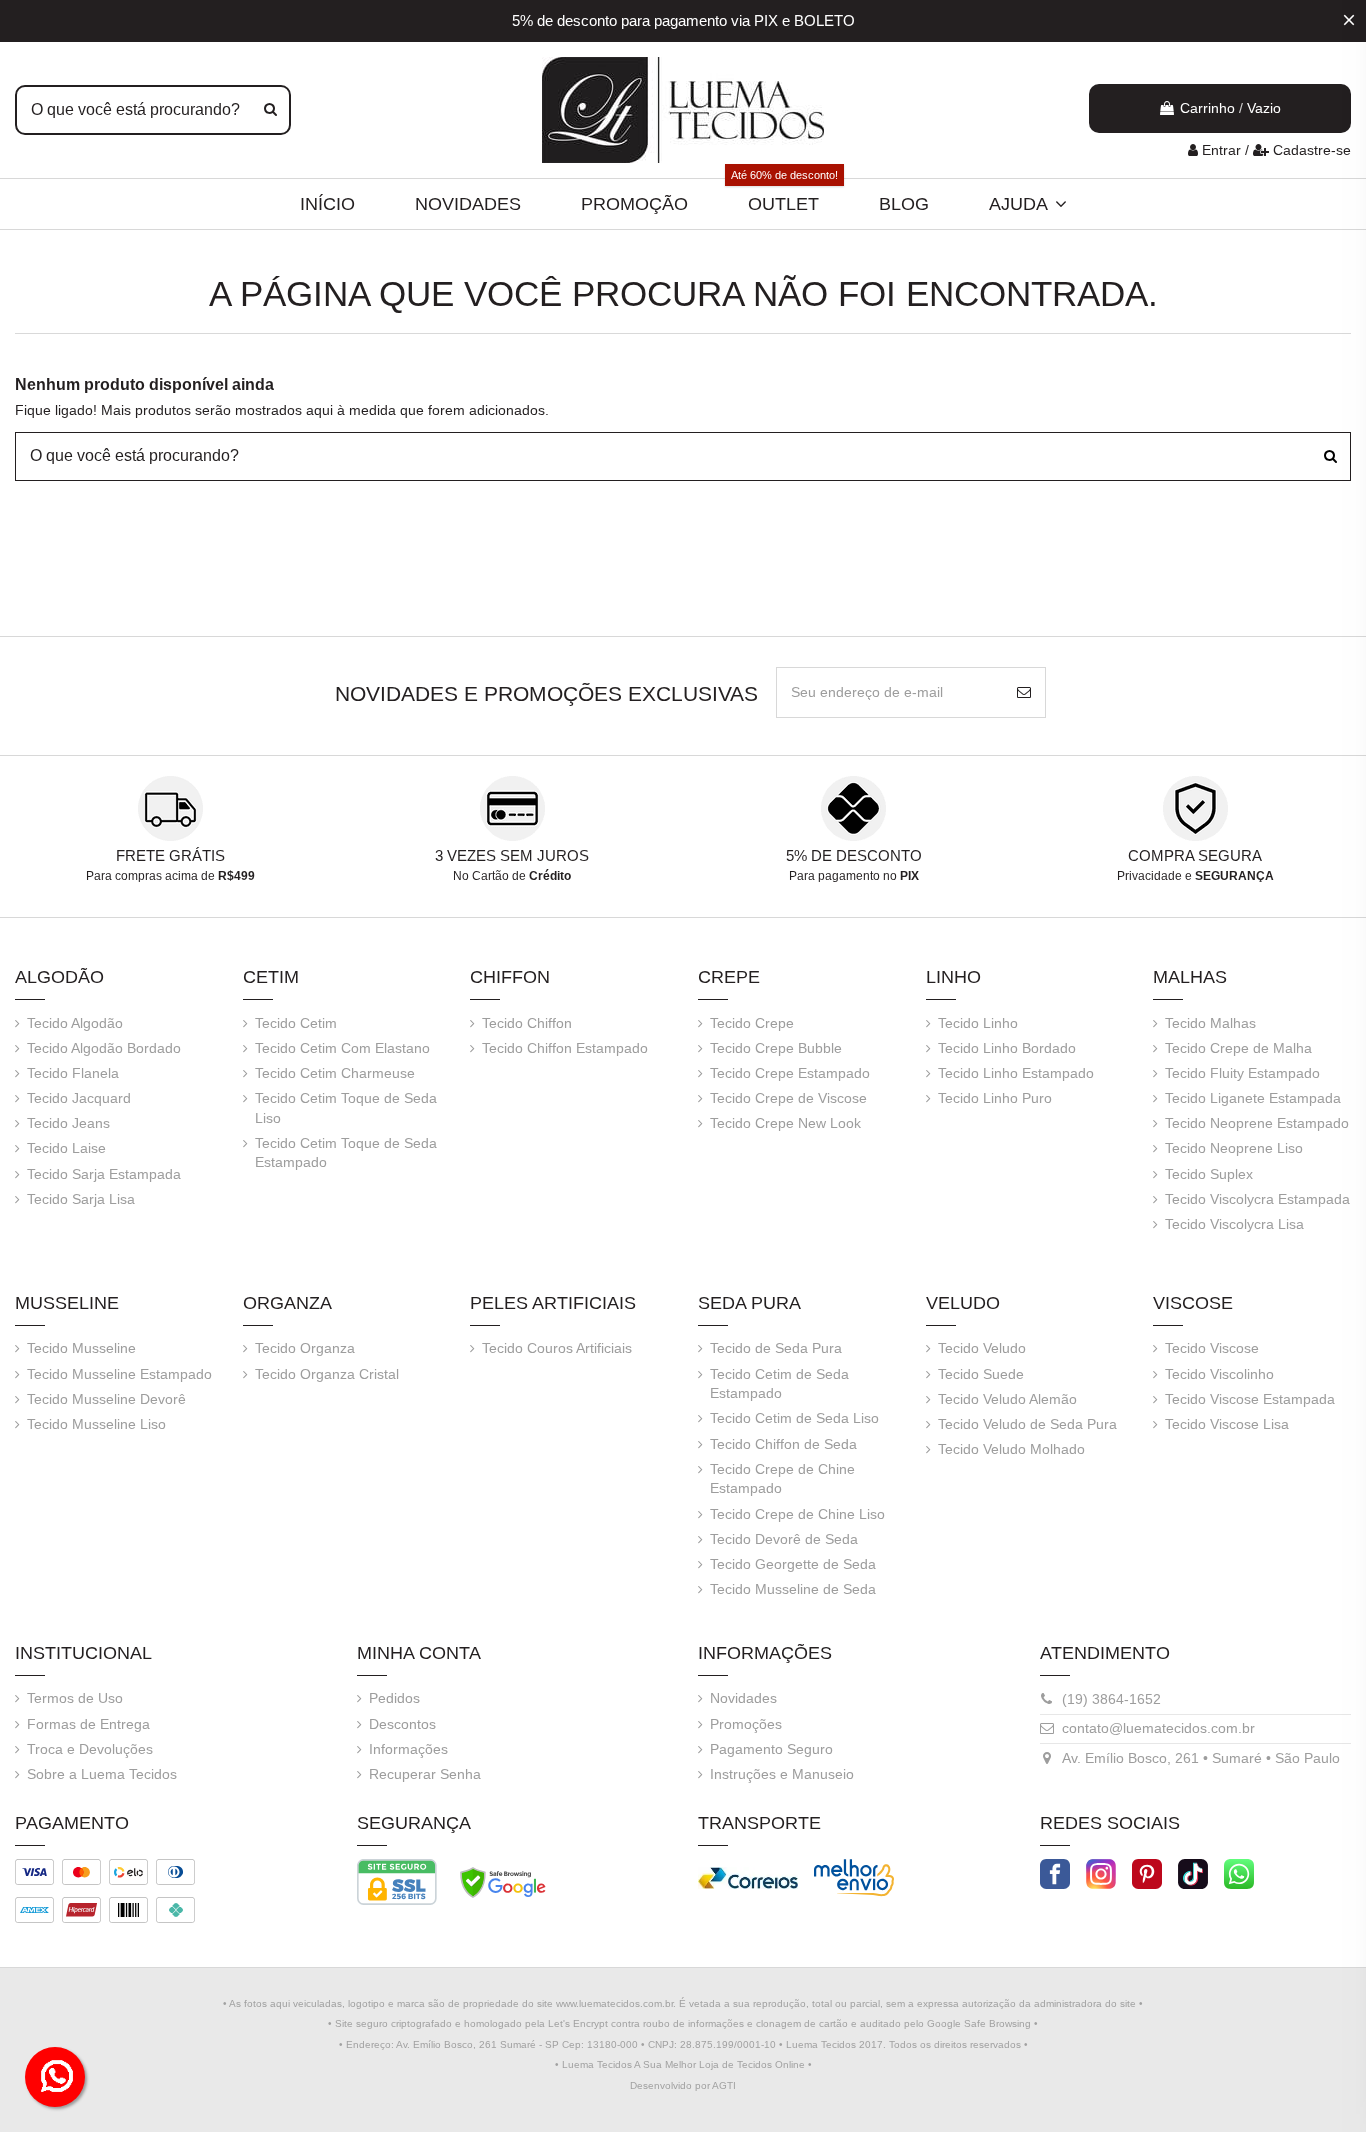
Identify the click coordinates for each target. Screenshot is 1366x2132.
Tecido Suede (981, 1374)
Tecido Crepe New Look (785, 1123)
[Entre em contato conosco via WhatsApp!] (1239, 1873)
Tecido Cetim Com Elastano (342, 1048)
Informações (408, 1749)
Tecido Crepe (752, 1023)
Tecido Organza (305, 1348)
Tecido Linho (978, 1023)
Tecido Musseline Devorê (106, 1399)
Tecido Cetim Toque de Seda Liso (346, 1108)
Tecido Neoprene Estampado (1257, 1123)
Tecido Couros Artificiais (557, 1348)
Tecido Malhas (1210, 1023)
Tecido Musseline (81, 1348)
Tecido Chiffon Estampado (565, 1048)
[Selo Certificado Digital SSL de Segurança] (397, 1881)
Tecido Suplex (1209, 1174)
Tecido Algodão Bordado (104, 1048)
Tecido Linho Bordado (1007, 1048)
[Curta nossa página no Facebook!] (1055, 1873)
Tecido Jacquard (79, 1098)
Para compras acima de (170, 876)
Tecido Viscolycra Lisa (1234, 1224)
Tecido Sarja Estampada (104, 1174)
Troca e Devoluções (90, 1749)
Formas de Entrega (88, 1724)
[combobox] (153, 110)
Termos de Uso (75, 1698)
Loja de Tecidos (735, 2064)
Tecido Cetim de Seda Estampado (779, 1384)
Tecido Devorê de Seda (784, 1539)
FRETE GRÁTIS (170, 855)
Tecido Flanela (73, 1073)
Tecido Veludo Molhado (1011, 1449)
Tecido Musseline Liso (96, 1424)
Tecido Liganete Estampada (1253, 1098)
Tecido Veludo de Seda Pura (1027, 1424)
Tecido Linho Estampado (1016, 1073)
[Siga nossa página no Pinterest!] (1147, 1873)
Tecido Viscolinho (1219, 1374)
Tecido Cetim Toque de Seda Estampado (346, 1153)
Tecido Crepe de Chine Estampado (782, 1479)
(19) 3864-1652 (1111, 1699)
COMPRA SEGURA (1195, 855)
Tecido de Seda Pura (776, 1348)
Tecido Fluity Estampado (1242, 1073)
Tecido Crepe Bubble (776, 1048)
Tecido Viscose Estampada (1250, 1399)
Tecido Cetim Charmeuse (335, 1073)
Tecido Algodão (75, 1023)
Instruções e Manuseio (782, 1774)
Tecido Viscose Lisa (1227, 1424)
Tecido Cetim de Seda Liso (794, 1418)
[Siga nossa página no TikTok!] (1193, 1873)
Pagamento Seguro (771, 1749)
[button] (1028, 204)
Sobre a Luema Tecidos (102, 1774)
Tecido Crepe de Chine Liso (797, 1514)
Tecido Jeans (68, 1123)
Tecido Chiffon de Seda (783, 1444)
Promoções (746, 1724)
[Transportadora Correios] (748, 1877)
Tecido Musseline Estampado (119, 1374)
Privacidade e (1195, 876)
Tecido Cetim (296, 1023)
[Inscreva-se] (1024, 692)
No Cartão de (512, 876)
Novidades (743, 1698)
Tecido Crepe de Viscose (788, 1098)
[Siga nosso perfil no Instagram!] (1101, 1873)
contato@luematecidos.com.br (1158, 1728)
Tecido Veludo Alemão (1007, 1399)
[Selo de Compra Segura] (503, 1881)
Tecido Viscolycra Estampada (1257, 1199)
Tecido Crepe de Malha (1238, 1048)
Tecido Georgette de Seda (793, 1564)
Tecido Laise (66, 1148)
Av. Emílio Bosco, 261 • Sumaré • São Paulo (1201, 1758)
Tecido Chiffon (527, 1023)
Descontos (402, 1724)
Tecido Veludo (982, 1348)
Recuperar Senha (425, 1774)
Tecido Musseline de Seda (793, 1589)
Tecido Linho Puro (995, 1098)
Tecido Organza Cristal (327, 1374)
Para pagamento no (854, 876)
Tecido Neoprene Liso (1234, 1148)
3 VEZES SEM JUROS (512, 855)
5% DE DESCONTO (854, 855)
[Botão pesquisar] (270, 110)
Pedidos (394, 1698)
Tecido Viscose (1212, 1348)
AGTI (724, 2085)
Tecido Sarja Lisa (81, 1199)
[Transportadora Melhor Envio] (854, 1877)
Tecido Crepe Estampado (790, 1073)
